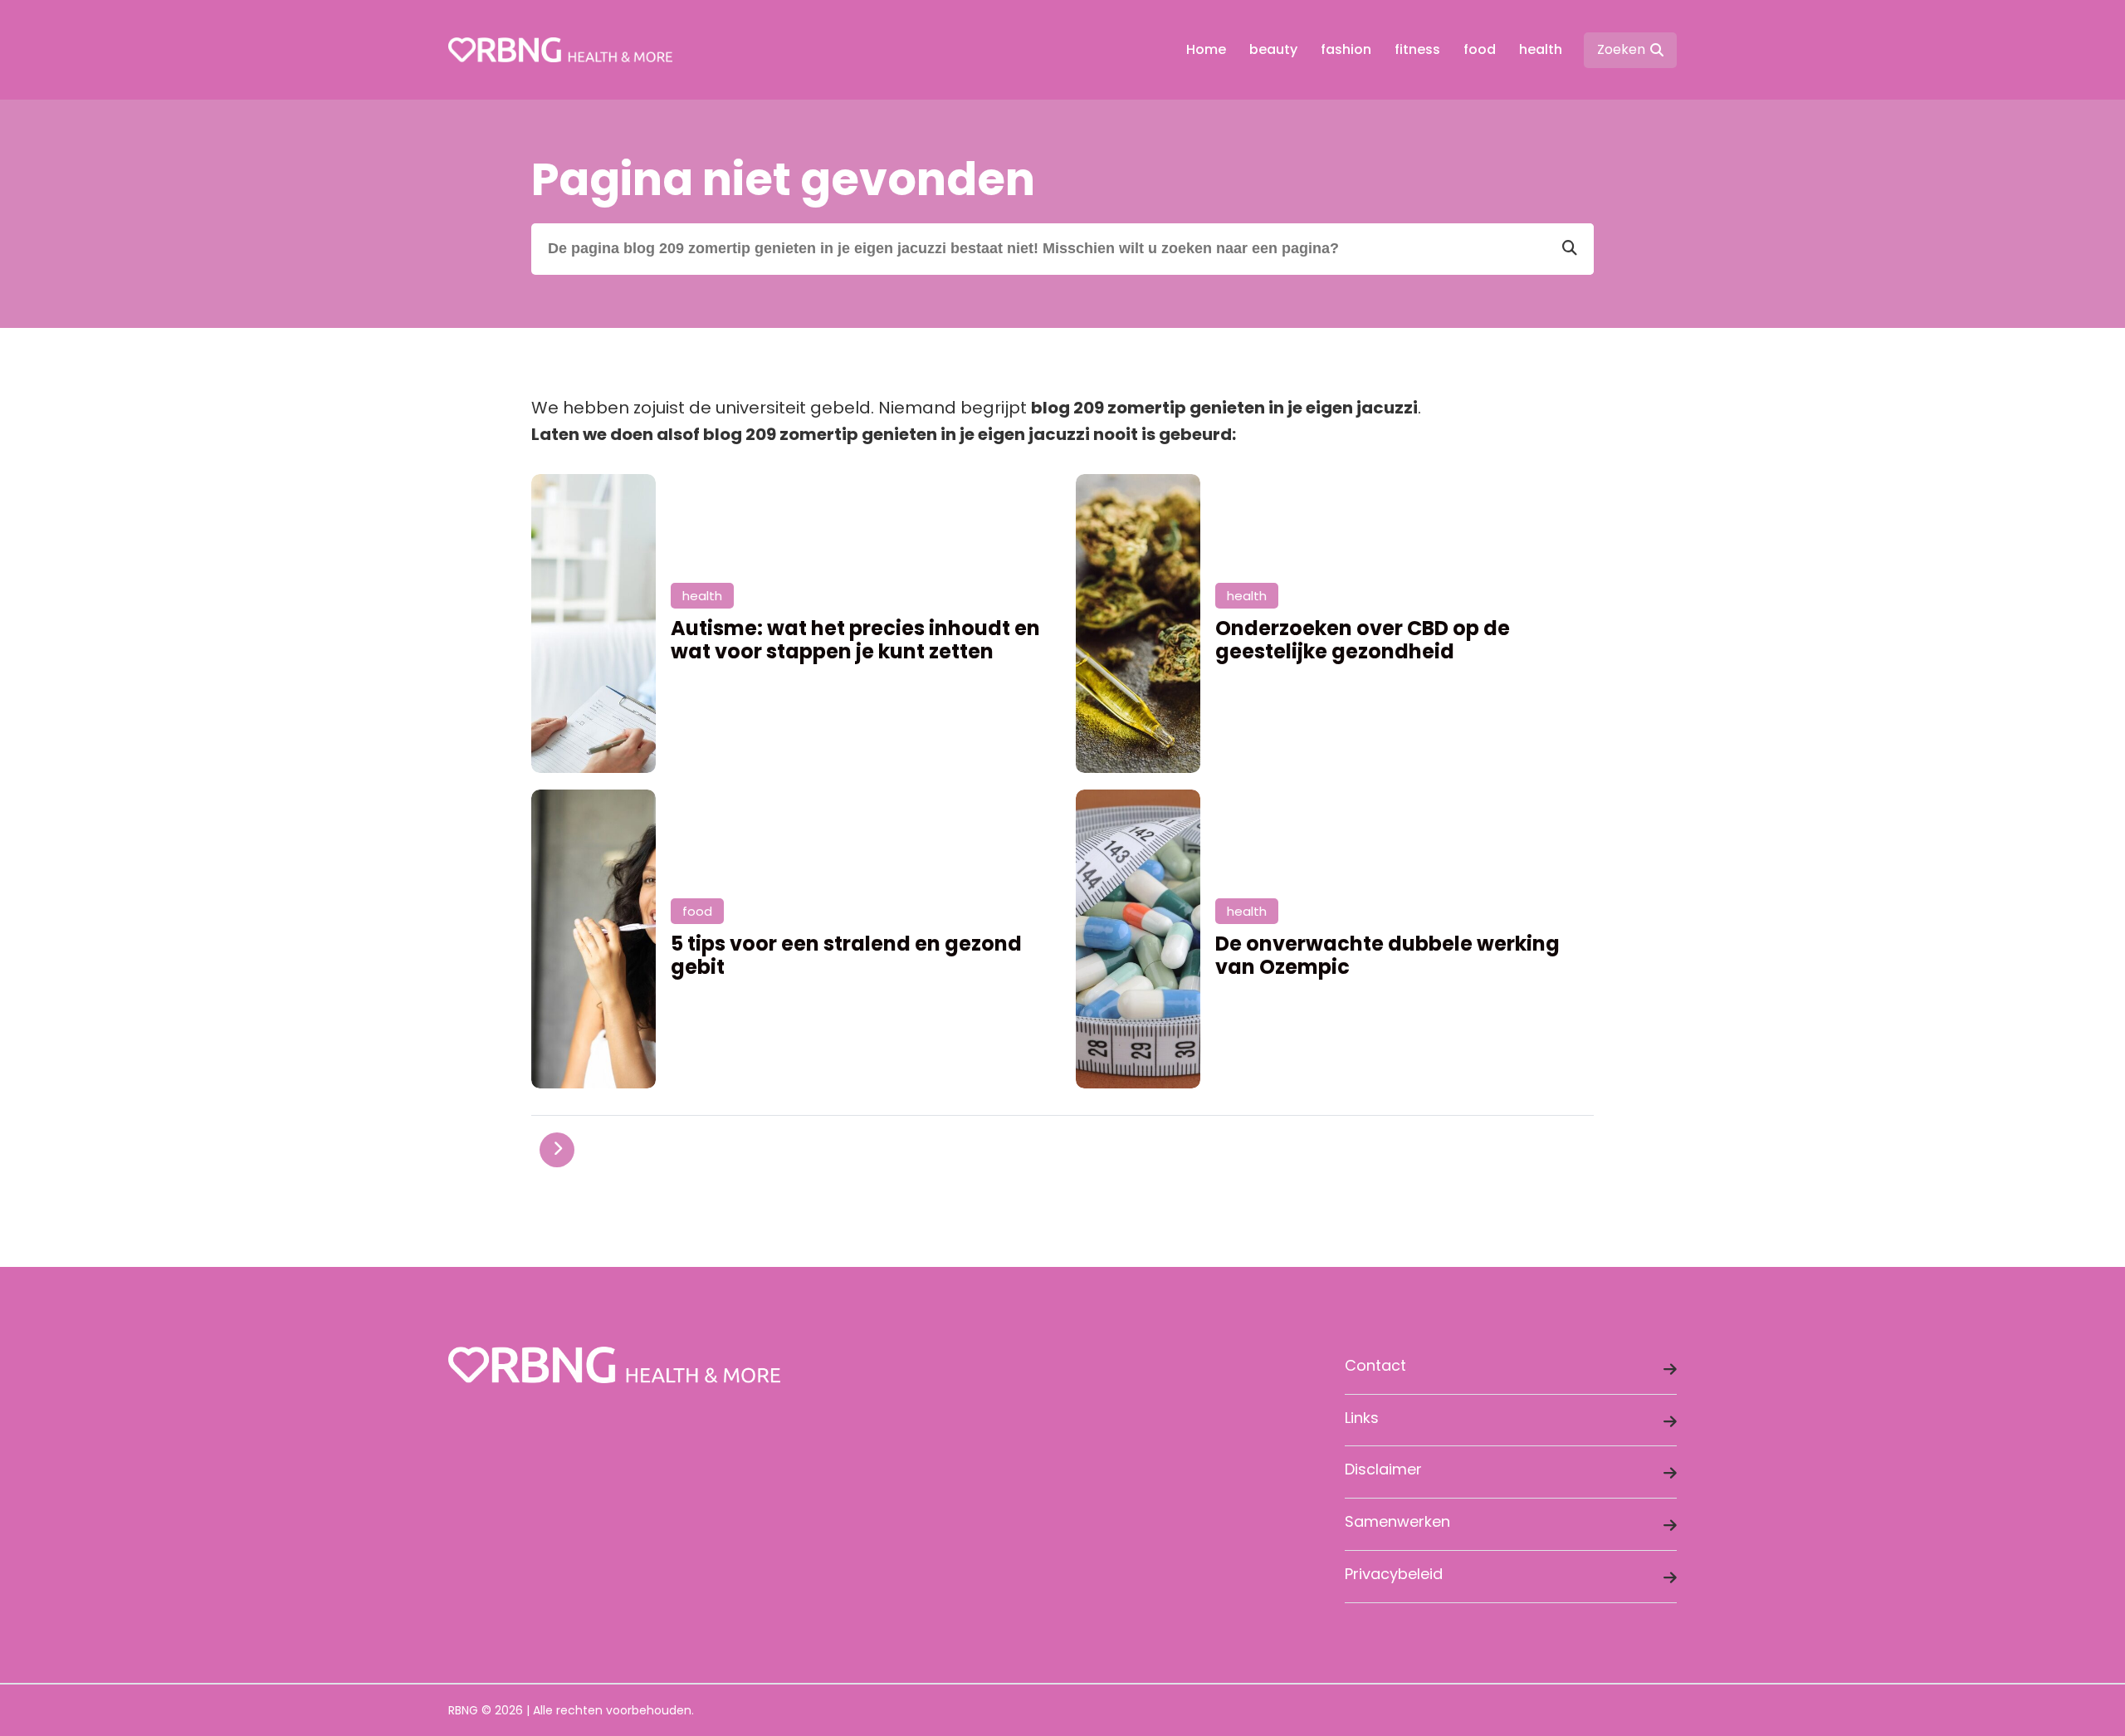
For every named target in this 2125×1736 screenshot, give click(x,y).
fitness (1417, 49)
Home (1206, 49)
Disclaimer (1383, 1469)
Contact (1375, 1365)
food (1480, 49)
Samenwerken (1397, 1521)
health (1541, 49)
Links (1362, 1418)
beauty (1273, 49)
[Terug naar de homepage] (560, 50)
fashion (1346, 49)
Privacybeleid (1394, 1574)
